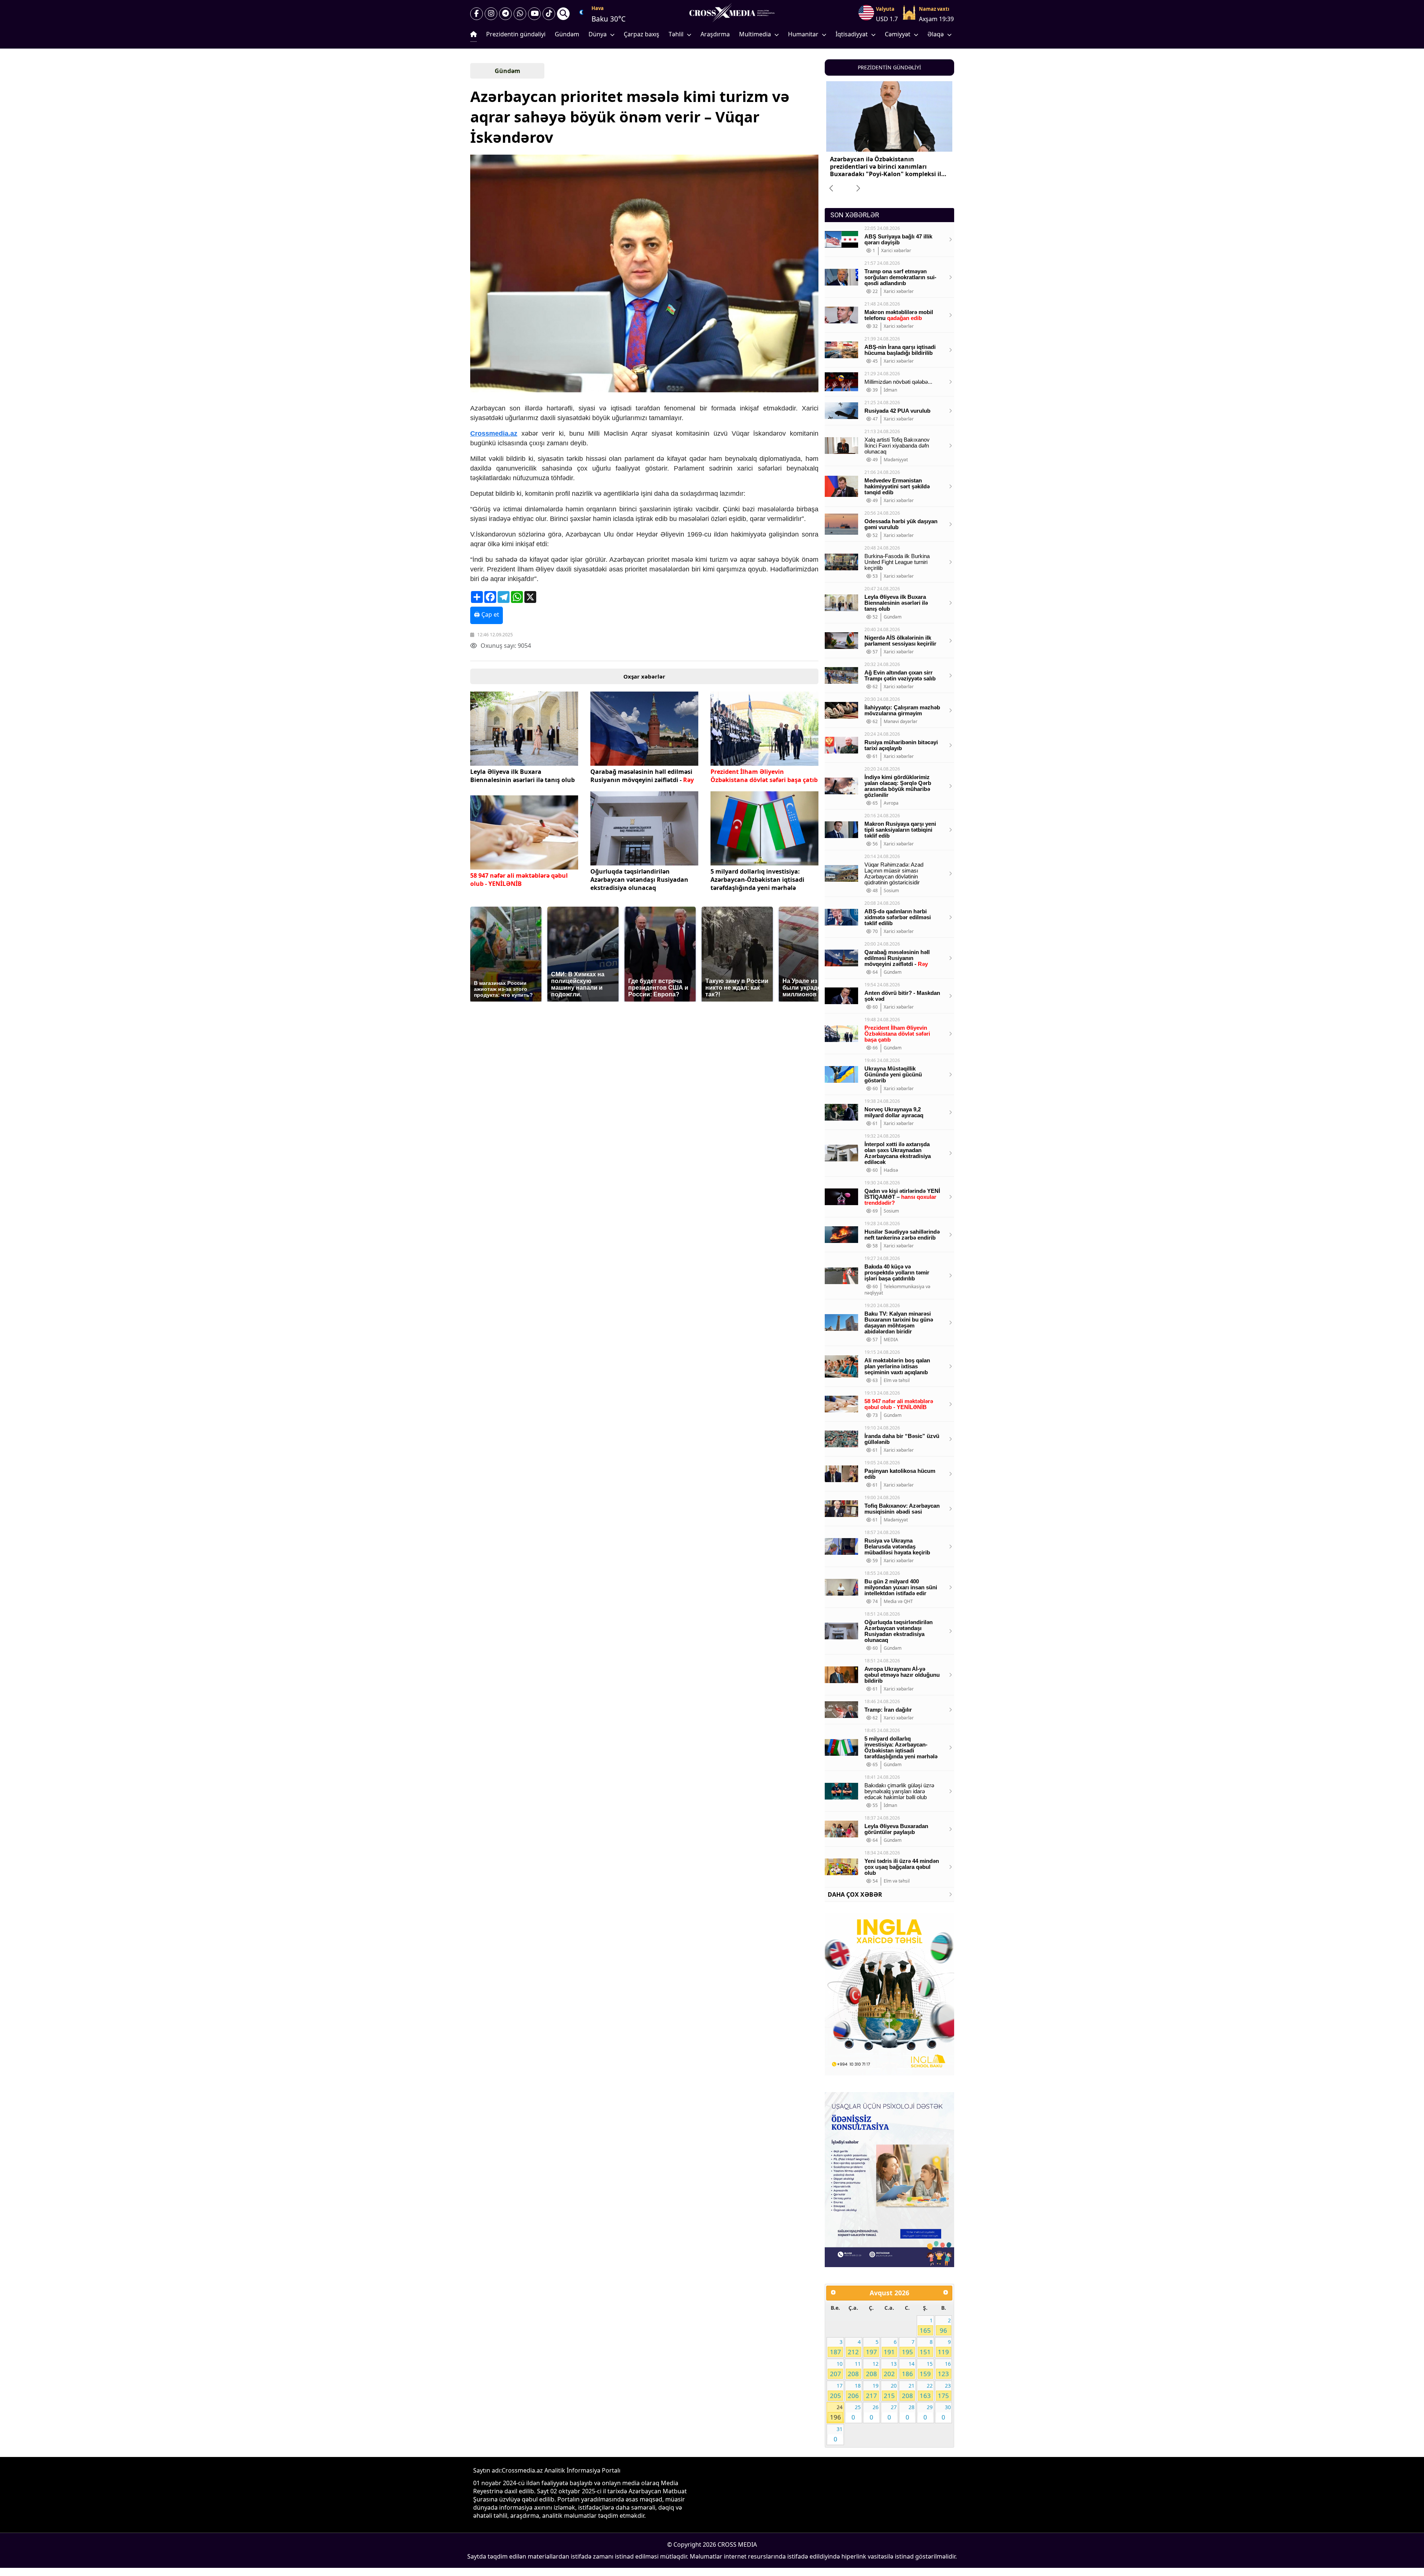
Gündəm (567, 34)
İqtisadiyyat (852, 34)
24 (836, 2412)
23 (944, 2391)
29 (928, 2412)
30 (946, 2412)
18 (854, 2391)
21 (908, 2391)
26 (874, 2412)
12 (872, 2369)
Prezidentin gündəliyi (516, 34)
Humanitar (803, 34)
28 (910, 2412)
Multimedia (755, 34)
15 (926, 2369)
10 (836, 2369)
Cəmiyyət (898, 34)
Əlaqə (936, 34)
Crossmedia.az (494, 433)
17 (836, 2391)
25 (856, 2412)
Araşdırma (715, 34)
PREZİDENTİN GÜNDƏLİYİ (889, 67)
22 (926, 2391)
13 (890, 2369)
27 (892, 2412)
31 (838, 2434)
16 (944, 2369)
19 (872, 2391)
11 (854, 2369)
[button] (644, 274)
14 (908, 2369)
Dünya (598, 34)
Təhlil (676, 34)
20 (890, 2391)
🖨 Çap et (487, 614)
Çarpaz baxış (642, 34)
